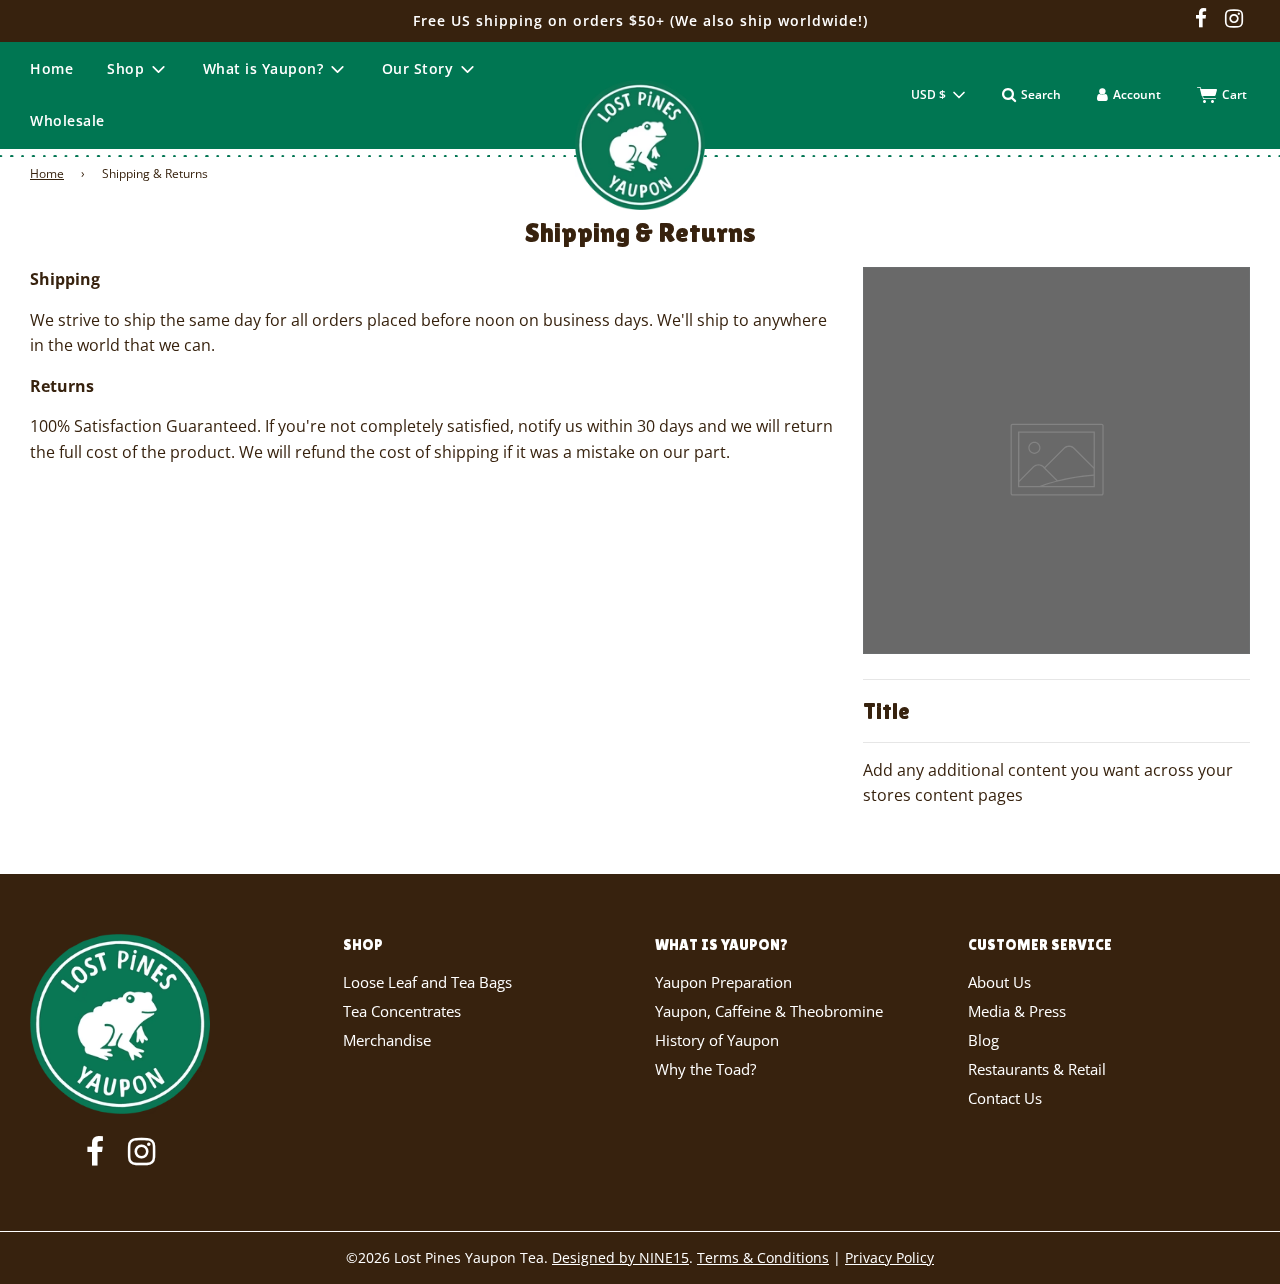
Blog (983, 1040)
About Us (999, 982)
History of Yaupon (717, 1040)
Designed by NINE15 (620, 1257)
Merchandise (387, 1040)
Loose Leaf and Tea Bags (427, 982)
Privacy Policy (889, 1257)
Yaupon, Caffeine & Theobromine (769, 1011)
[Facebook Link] (1201, 20)
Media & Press (1017, 1011)
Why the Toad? (705, 1069)
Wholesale (67, 120)
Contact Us (1005, 1098)
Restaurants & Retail (1037, 1069)
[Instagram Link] (1234, 20)
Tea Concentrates (402, 1011)
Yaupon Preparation (723, 982)
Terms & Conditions (763, 1257)
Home (51, 68)
